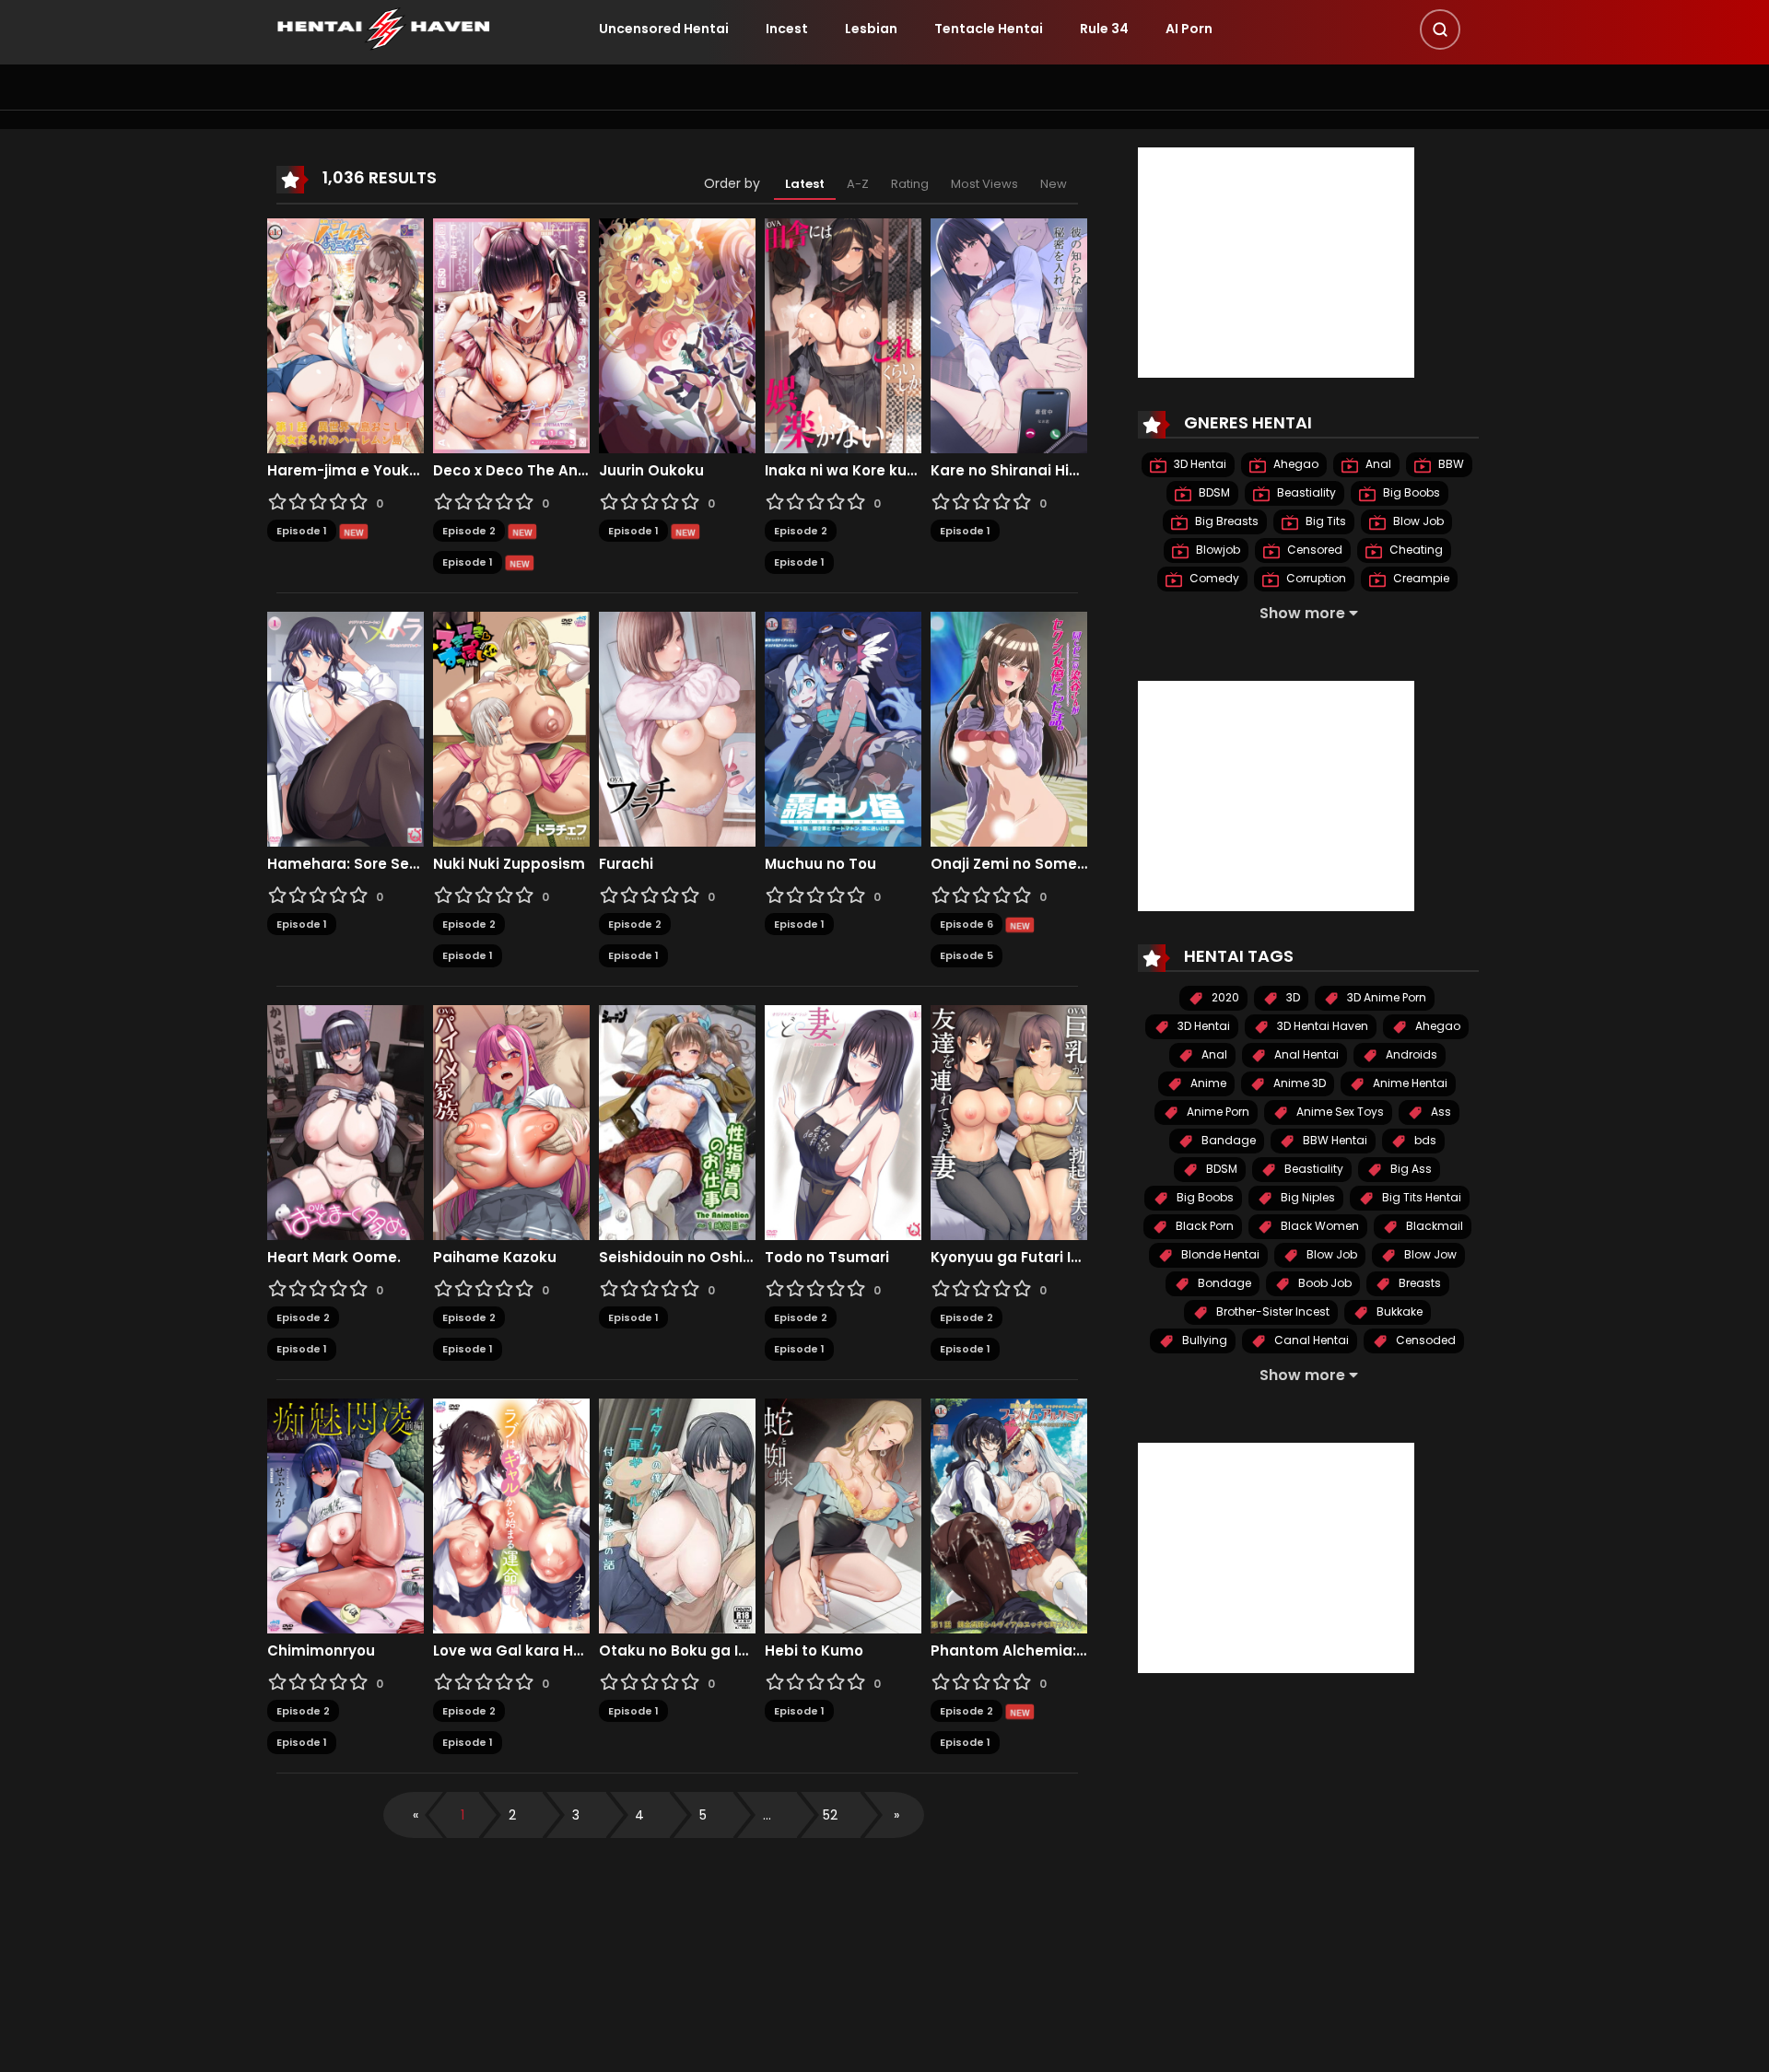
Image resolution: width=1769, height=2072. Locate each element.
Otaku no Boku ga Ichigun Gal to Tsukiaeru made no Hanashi (677, 1651)
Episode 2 (469, 531)
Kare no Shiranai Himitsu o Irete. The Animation (1009, 471)
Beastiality (1305, 492)
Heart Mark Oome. (334, 1258)
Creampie (1420, 578)
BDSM (1213, 492)
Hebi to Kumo (814, 1651)
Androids (1410, 1054)
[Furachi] (677, 728)
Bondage (1223, 1283)
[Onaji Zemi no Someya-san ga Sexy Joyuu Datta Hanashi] (1009, 728)
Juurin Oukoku (651, 471)
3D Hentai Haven (1321, 1026)
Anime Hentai (1409, 1083)
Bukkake (1398, 1311)
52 (830, 1815)
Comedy (1213, 578)
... (767, 1815)
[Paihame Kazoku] (511, 1121)
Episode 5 (967, 955)
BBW (1450, 464)
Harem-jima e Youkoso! (346, 471)
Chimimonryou (321, 1651)
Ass (1440, 1112)
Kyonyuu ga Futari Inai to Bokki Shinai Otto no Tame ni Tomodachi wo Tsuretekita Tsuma (1009, 1258)
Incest (787, 29)
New (1054, 184)
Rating (910, 184)
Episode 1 (302, 531)
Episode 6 (967, 924)
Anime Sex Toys (1339, 1112)
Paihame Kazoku (495, 1258)
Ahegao (1295, 464)
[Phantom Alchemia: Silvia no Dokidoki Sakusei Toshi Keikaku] (1009, 1515)
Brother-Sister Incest (1271, 1311)
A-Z (858, 184)
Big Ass (1410, 1169)
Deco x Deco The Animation (511, 471)
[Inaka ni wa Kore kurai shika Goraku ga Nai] (843, 334)
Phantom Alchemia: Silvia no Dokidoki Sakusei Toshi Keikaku (1009, 1651)
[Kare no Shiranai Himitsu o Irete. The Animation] (1009, 334)
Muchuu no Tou (820, 864)
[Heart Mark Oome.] (346, 1121)
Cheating (1415, 550)
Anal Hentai (1305, 1054)
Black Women (1318, 1226)
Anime (1207, 1083)
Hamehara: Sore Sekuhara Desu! (346, 864)
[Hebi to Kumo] (843, 1515)
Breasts (1418, 1283)
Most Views (984, 184)
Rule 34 (1104, 29)
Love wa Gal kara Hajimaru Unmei (511, 1651)
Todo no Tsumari (827, 1258)
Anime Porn (1217, 1112)
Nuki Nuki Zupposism (509, 864)
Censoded (1424, 1340)
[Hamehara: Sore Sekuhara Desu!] (346, 728)
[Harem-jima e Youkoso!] (346, 334)
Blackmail (1433, 1226)
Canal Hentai (1310, 1340)
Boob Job (1324, 1283)
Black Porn (1203, 1226)
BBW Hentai (1334, 1140)
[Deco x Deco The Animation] (511, 334)
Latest (805, 184)
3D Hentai (1199, 464)
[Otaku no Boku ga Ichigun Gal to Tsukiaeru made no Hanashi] (677, 1515)
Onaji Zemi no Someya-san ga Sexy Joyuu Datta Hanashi (1009, 864)
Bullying (1203, 1340)
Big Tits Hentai (1420, 1197)
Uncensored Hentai (664, 29)
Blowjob (1217, 550)
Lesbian (871, 29)
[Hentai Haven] (383, 28)
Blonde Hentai (1219, 1254)
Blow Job (1417, 521)
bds (1424, 1140)
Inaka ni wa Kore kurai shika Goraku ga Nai (843, 471)
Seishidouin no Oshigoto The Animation (677, 1258)
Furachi (626, 864)
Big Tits (1324, 521)
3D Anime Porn (1385, 997)
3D (1292, 997)
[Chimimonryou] (346, 1515)
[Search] (1440, 29)
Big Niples (1306, 1197)
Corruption (1315, 578)
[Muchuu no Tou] (843, 728)
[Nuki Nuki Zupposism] (511, 728)
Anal (1377, 464)
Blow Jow (1429, 1254)
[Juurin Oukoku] (677, 334)
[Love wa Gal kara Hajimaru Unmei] (511, 1515)
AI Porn (1189, 29)
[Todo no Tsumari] (843, 1121)
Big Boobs (1410, 492)
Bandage (1227, 1140)
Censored (1313, 550)
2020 (1224, 997)
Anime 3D (1298, 1083)
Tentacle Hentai (989, 29)
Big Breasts (1225, 521)
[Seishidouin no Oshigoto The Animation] (677, 1121)
